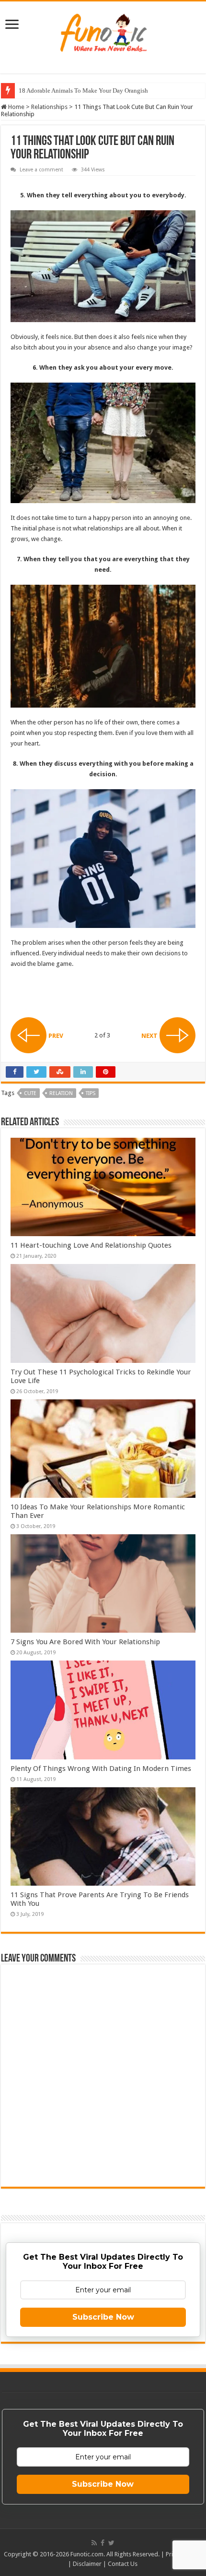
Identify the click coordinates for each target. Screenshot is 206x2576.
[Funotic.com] (103, 31)
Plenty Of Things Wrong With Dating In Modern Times (101, 1769)
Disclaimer (87, 2564)
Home (16, 107)
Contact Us (123, 2564)
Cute (30, 1093)
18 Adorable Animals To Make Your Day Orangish (83, 90)
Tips (91, 1093)
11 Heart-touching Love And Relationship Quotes (91, 1245)
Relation (61, 1093)
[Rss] (94, 2543)
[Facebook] (103, 2543)
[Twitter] (111, 2543)
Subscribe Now (103, 2317)
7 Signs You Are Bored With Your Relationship (85, 1642)
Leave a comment (41, 170)
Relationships (49, 107)
